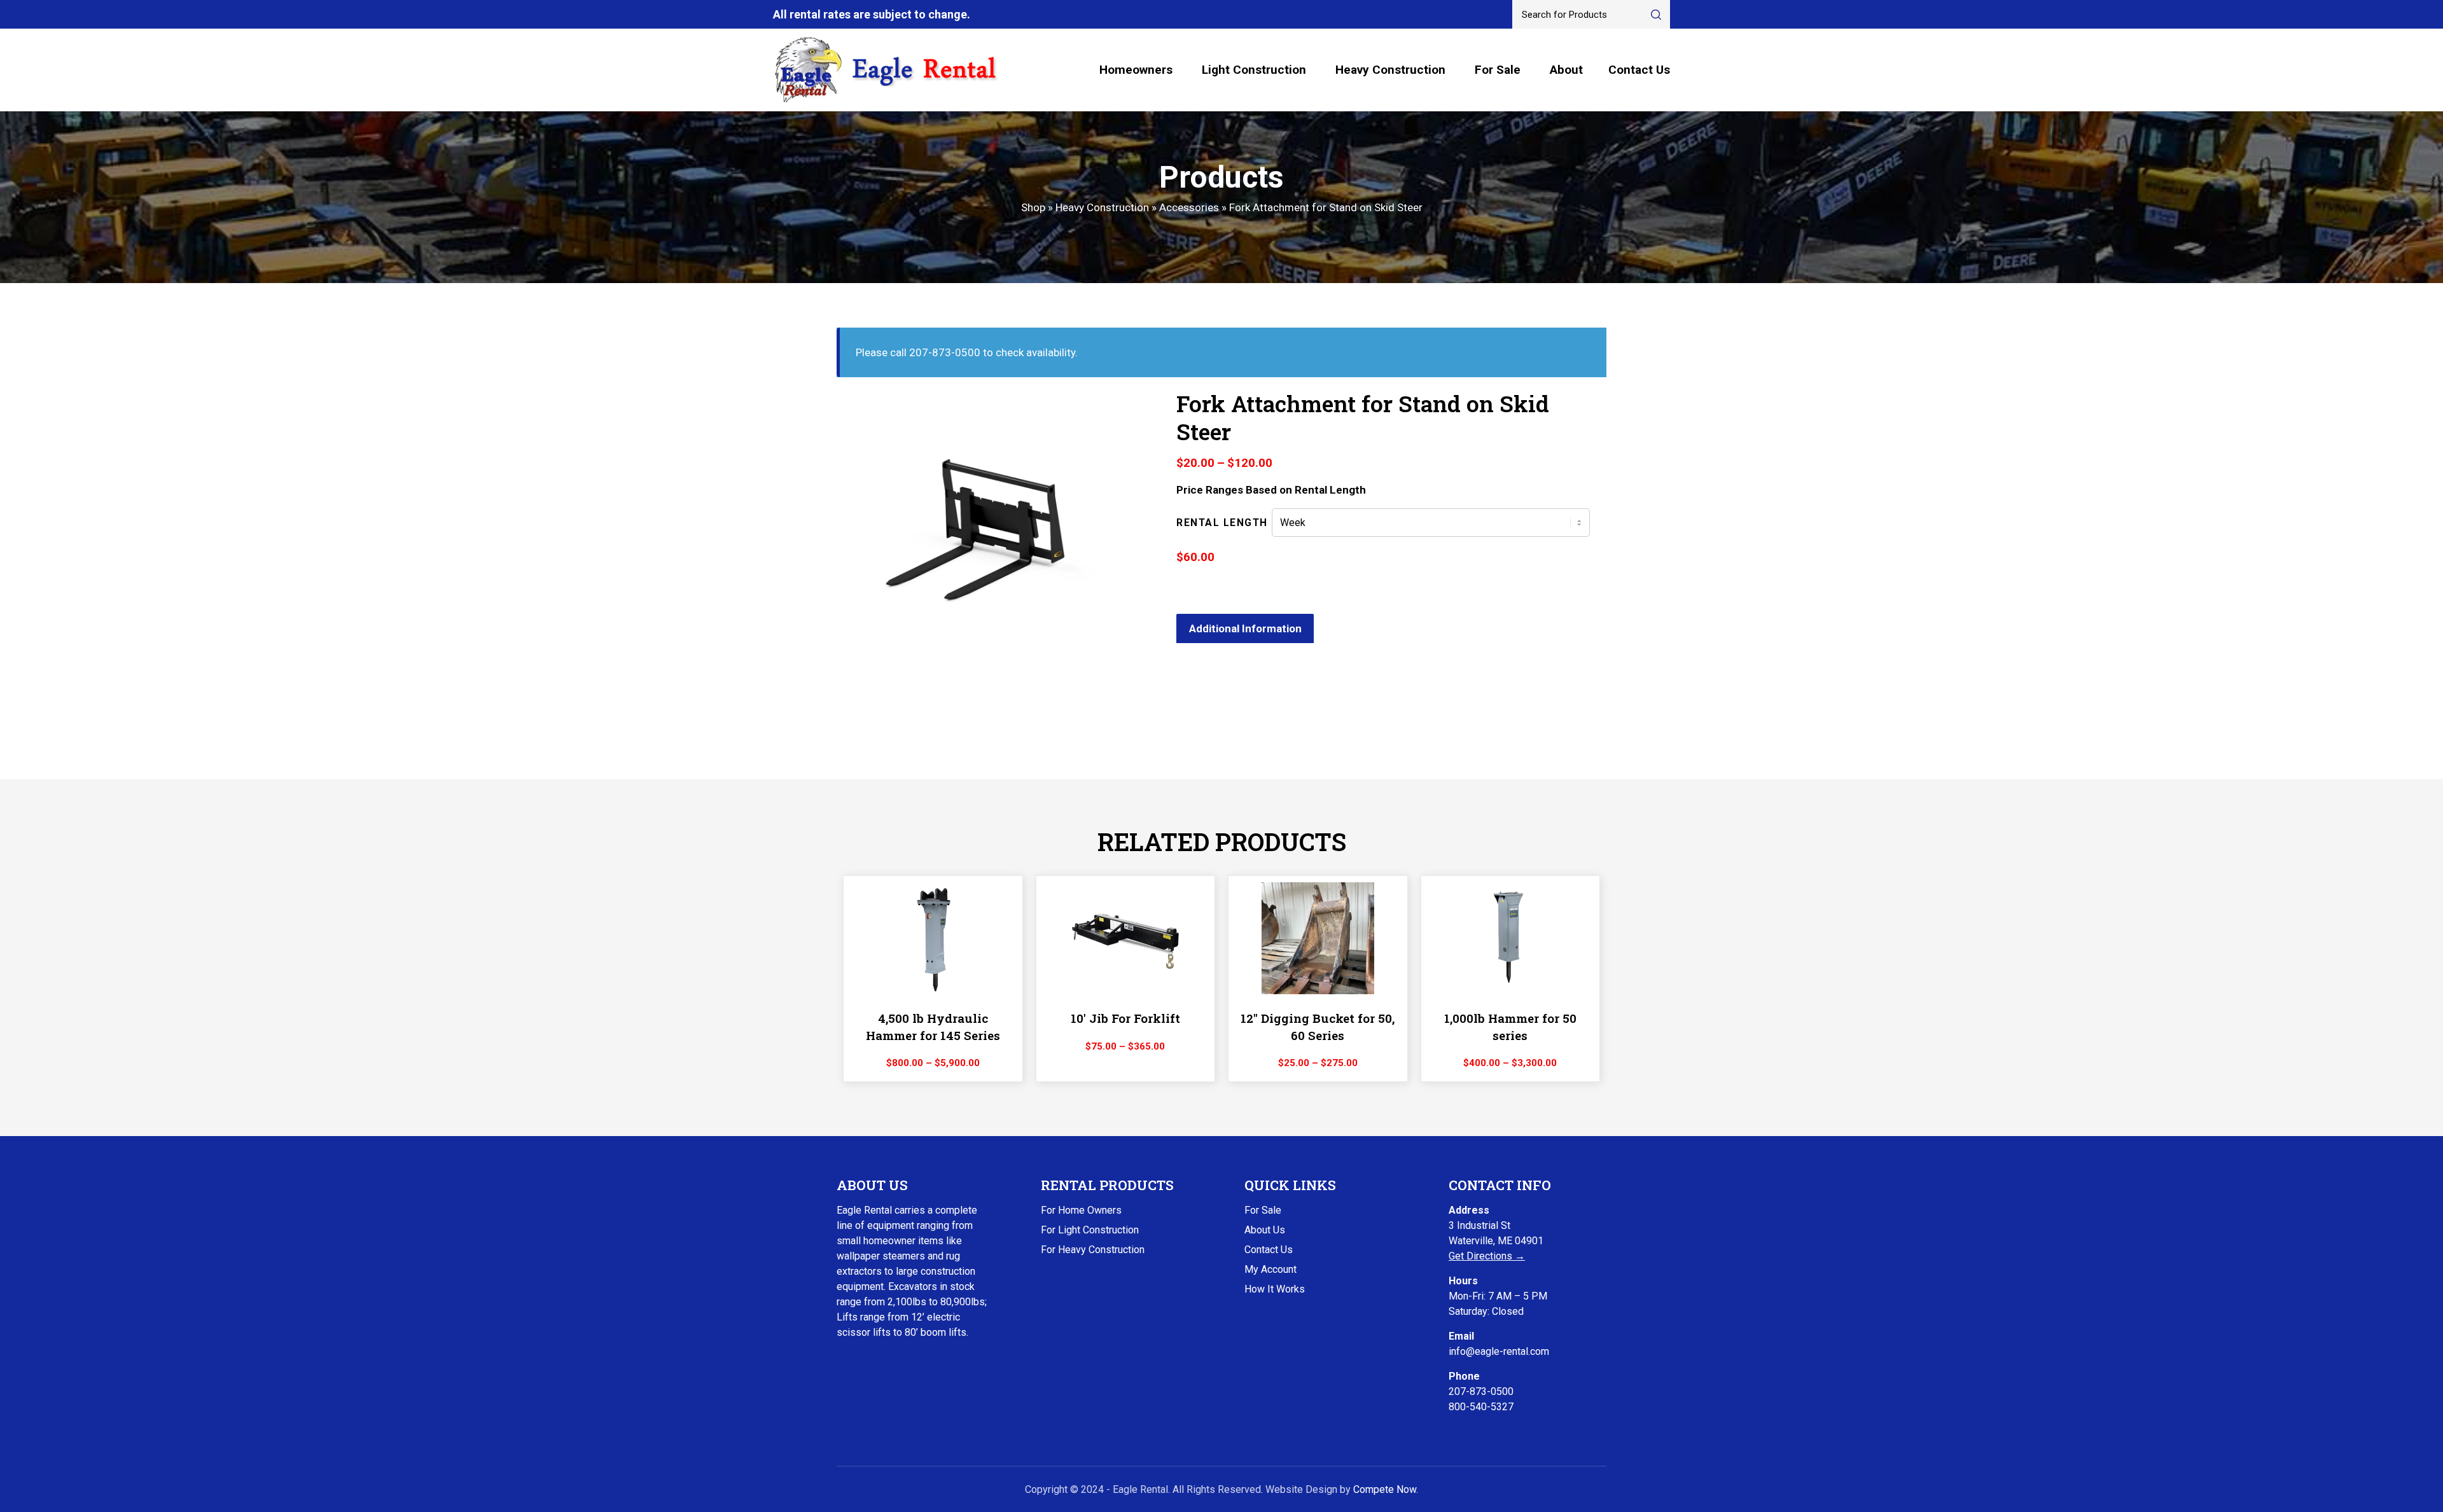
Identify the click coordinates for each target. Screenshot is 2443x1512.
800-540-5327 (1481, 1407)
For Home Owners (1081, 1210)
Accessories (1189, 207)
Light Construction (1254, 70)
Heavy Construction (1390, 70)
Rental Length (1222, 523)
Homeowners (1136, 70)
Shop (1033, 207)
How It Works (1275, 1289)
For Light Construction (1090, 1230)
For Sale (1498, 70)
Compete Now (1385, 1489)
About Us (1265, 1230)
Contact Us (1639, 70)
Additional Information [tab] (1245, 628)
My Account (1270, 1269)
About (1566, 70)
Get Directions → (1487, 1256)
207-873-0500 (1481, 1391)
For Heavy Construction (1093, 1250)
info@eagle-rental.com (1499, 1351)
